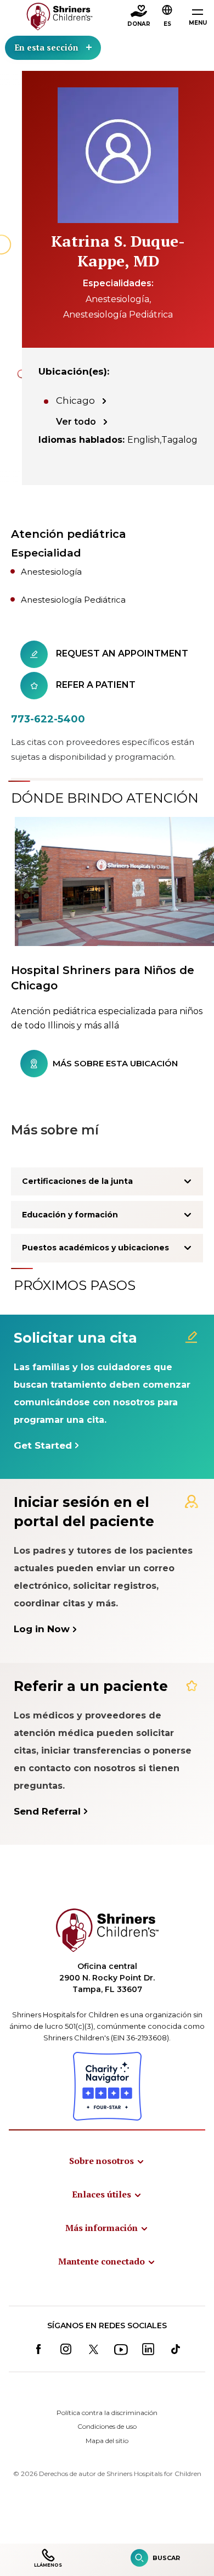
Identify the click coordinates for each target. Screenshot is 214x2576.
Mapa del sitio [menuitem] (107, 2441)
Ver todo (76, 422)
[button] (167, 17)
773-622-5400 (48, 719)
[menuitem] (107, 2161)
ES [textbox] (167, 24)
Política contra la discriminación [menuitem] (107, 2413)
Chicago (75, 400)
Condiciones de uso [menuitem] (107, 2426)
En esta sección (46, 47)
